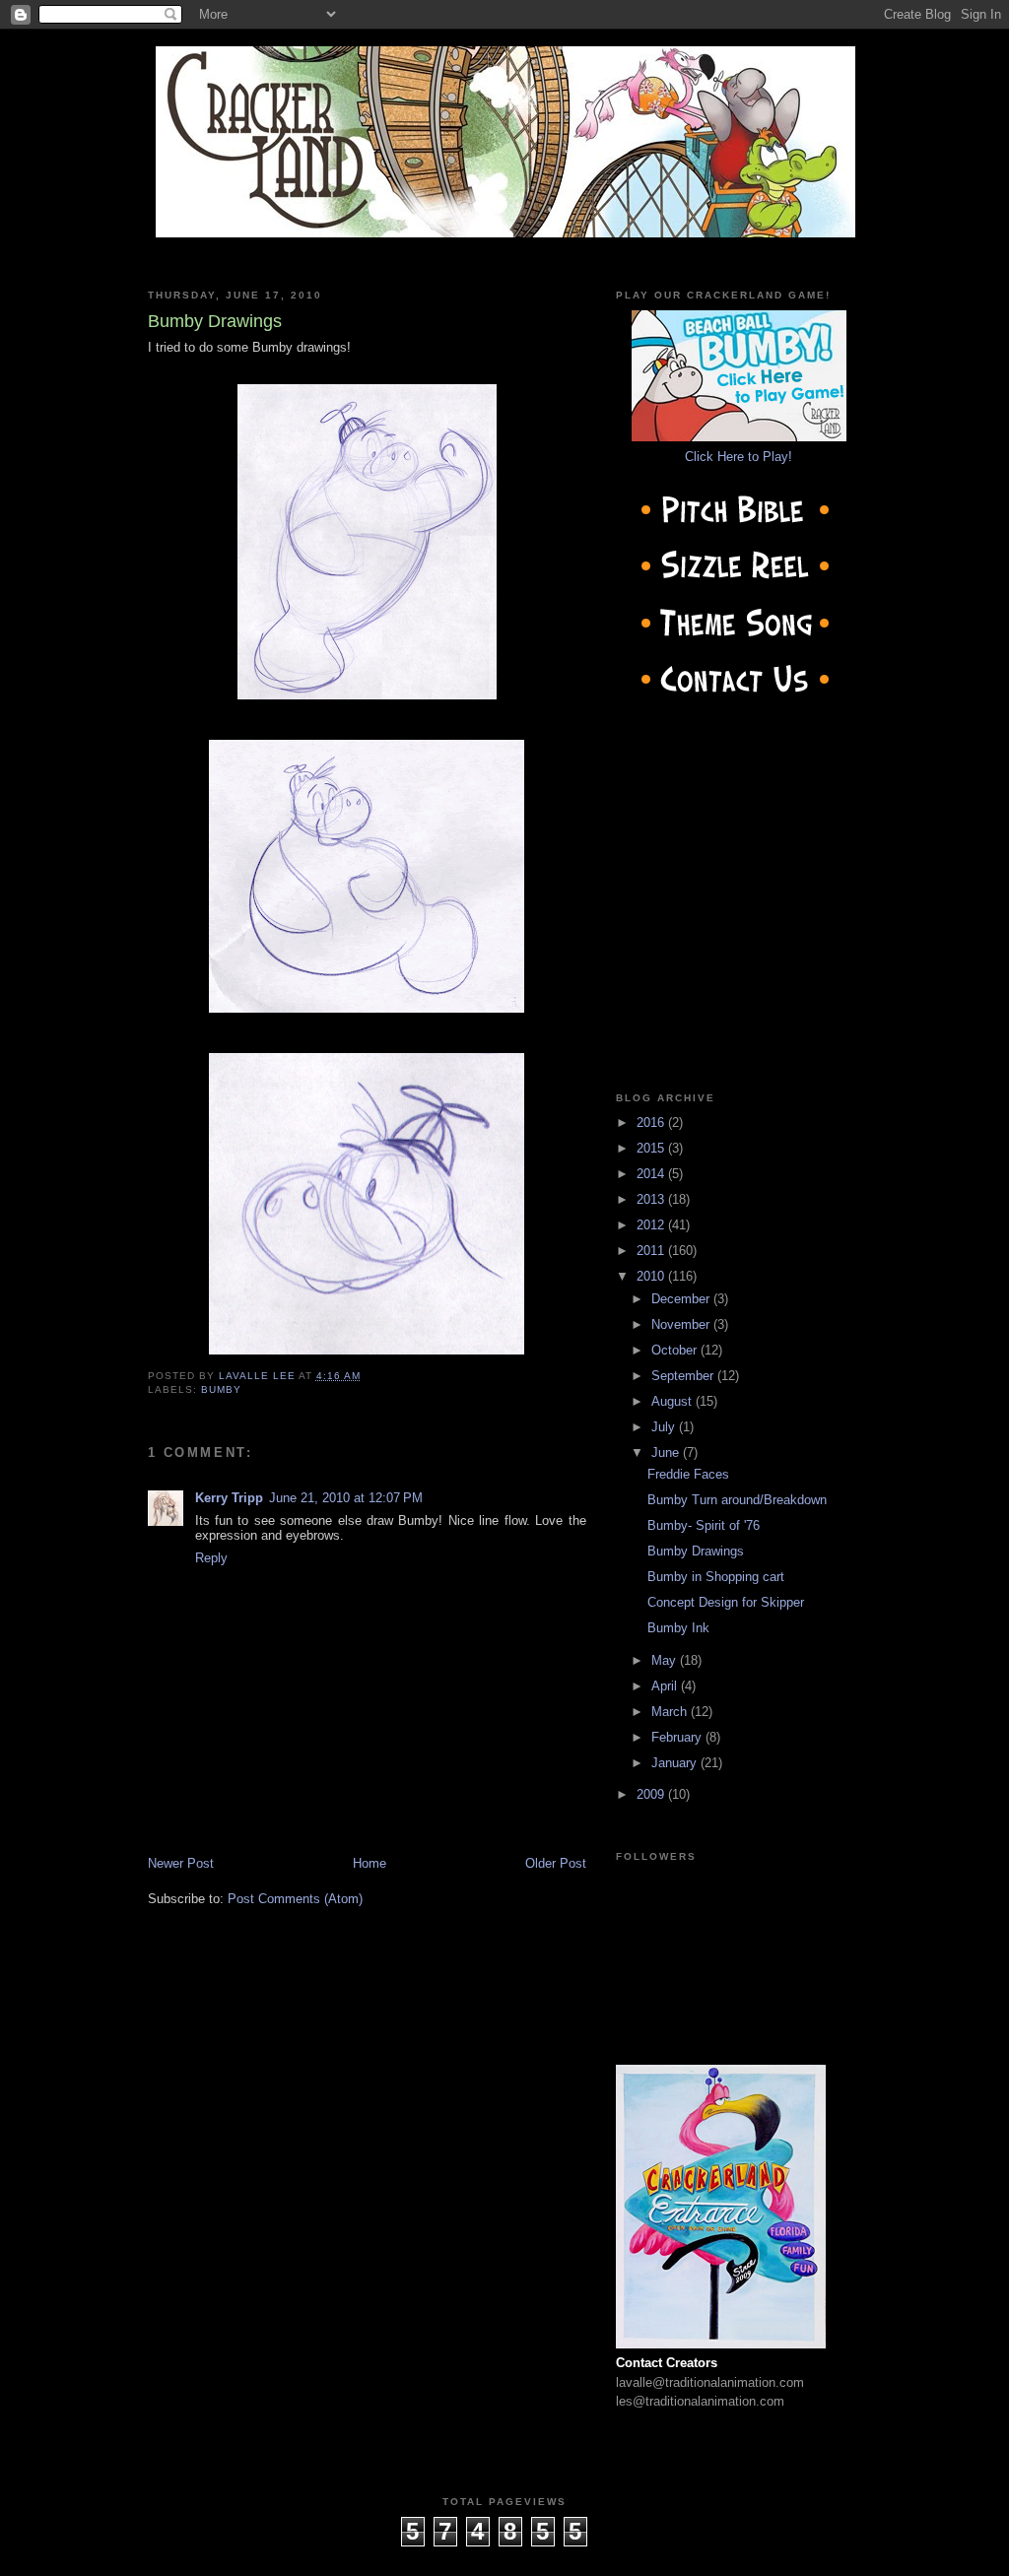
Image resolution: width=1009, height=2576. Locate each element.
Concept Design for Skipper (726, 1602)
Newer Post (181, 1863)
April (666, 1686)
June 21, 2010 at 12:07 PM (346, 1498)
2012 (652, 1225)
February (678, 1737)
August (673, 1401)
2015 (652, 1148)
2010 (652, 1276)
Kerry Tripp (229, 1498)
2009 (652, 1794)
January (676, 1763)
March (671, 1712)
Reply (211, 1558)
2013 (652, 1199)
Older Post (556, 1863)
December (682, 1299)
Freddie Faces (688, 1474)
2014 (652, 1174)
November (682, 1324)
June (667, 1453)
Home (370, 1863)
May (666, 1660)
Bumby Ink (678, 1628)
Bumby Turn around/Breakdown (737, 1500)
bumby (221, 1389)
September (684, 1376)
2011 (652, 1251)
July (665, 1427)
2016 (652, 1123)
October (676, 1350)
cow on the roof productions (504, 2556)
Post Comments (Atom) (295, 1899)
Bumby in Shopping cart (716, 1577)
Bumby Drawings (696, 1551)
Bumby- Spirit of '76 (704, 1525)
